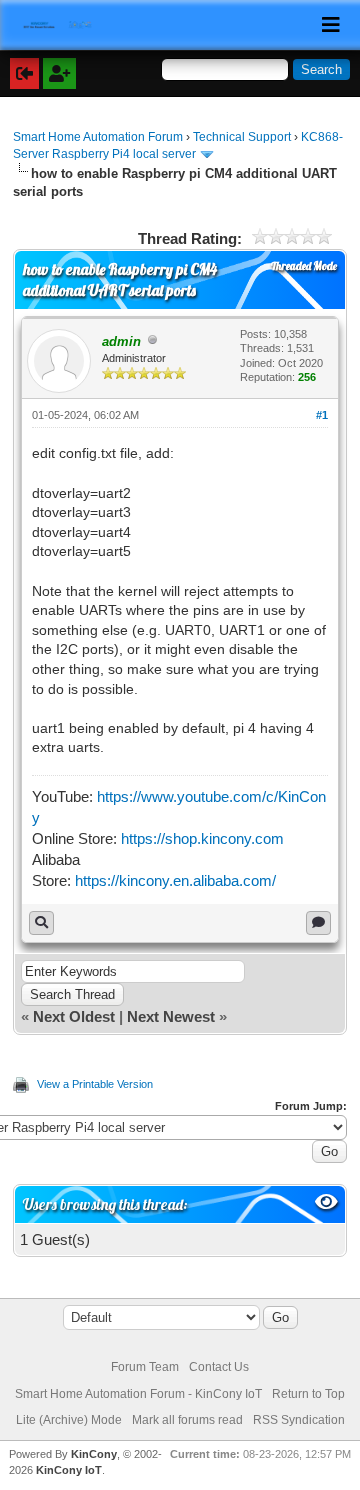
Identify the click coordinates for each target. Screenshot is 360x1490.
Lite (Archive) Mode (69, 1420)
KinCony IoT (69, 1470)
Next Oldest (74, 1016)
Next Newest (171, 1016)
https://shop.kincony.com (202, 838)
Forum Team (145, 1367)
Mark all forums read (187, 1420)
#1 (322, 415)
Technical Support (242, 137)
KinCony (94, 1454)
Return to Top (308, 1394)
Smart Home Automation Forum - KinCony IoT (138, 1394)
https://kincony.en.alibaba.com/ (175, 880)
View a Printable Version (95, 1084)
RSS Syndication (299, 1420)
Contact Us (219, 1367)
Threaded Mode (304, 266)
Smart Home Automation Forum (98, 137)
